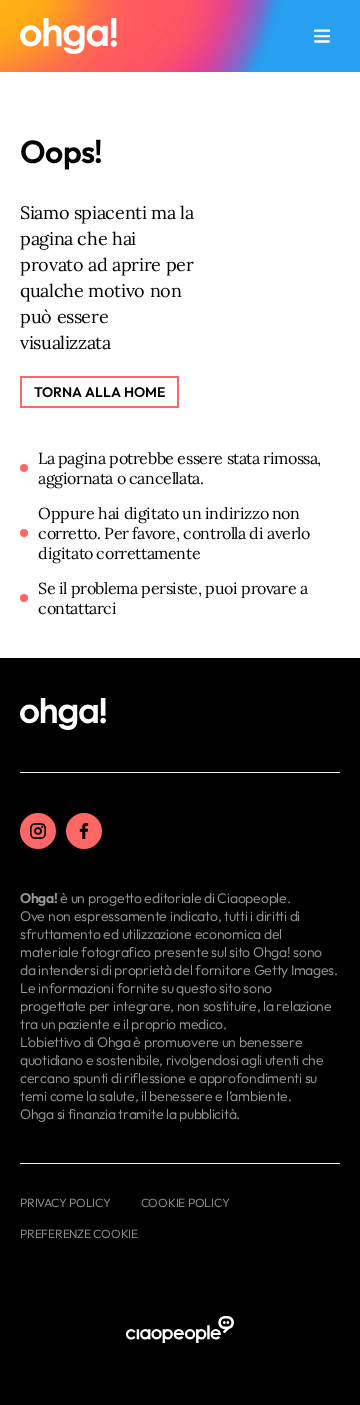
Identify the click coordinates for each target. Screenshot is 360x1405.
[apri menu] (322, 36)
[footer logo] (63, 715)
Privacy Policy (65, 1202)
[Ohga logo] (68, 36)
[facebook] (84, 831)
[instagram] (38, 831)
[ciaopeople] (180, 1330)
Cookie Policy (185, 1202)
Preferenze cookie (79, 1233)
